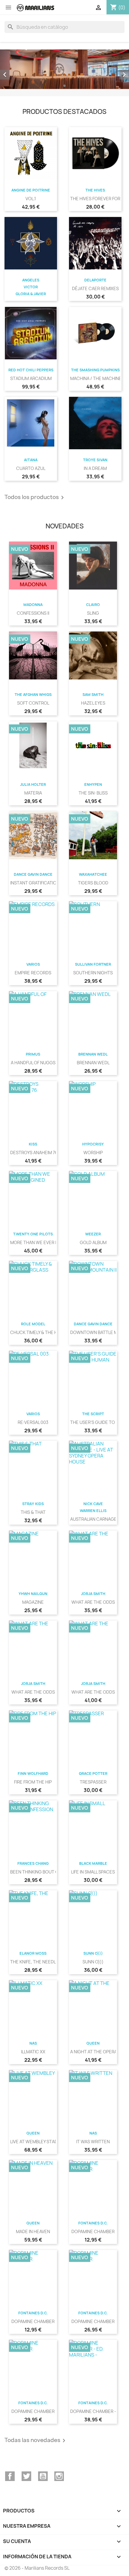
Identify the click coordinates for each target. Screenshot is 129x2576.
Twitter (26, 2476)
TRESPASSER (93, 1782)
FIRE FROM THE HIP (33, 1782)
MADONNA (33, 605)
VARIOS (33, 964)
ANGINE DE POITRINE (31, 190)
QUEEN (93, 2043)
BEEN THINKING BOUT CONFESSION (46, 1872)
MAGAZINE (33, 1602)
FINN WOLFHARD (33, 1774)
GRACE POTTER (93, 1774)
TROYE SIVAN (95, 460)
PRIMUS (33, 1054)
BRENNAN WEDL (93, 1054)
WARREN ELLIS (93, 1511)
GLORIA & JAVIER (31, 294)
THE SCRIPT (93, 1414)
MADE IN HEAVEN (33, 2231)
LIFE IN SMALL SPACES (93, 1872)
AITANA (31, 460)
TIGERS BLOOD (93, 883)
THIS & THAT (33, 1512)
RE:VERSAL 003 (33, 1422)
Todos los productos (35, 498)
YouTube (43, 2476)
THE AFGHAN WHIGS (33, 695)
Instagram (59, 2476)
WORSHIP (93, 1153)
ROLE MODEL (33, 1324)
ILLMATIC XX (33, 2052)
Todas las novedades (36, 2441)
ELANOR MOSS (33, 1953)
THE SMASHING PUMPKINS (95, 370)
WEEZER (93, 1234)
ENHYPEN (93, 784)
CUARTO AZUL (31, 468)
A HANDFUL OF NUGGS (33, 1063)
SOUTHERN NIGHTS (93, 973)
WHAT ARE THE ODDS (93, 1602)
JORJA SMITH (93, 1594)
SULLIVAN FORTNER (93, 964)
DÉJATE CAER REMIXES (95, 288)
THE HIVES (95, 190)
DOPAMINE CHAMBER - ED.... (99, 2411)
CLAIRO (93, 605)
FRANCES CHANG (33, 1863)
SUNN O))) (93, 1953)
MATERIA (33, 793)
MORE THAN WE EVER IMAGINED (43, 1242)
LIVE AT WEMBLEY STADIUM (38, 2142)
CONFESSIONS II (33, 613)
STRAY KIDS (33, 1504)
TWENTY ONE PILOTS (33, 1234)
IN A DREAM (95, 468)
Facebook (10, 2476)
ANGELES (31, 280)
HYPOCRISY (93, 1144)
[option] (64, 69)
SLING (93, 613)
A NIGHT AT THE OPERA (94, 2052)
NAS (33, 2043)
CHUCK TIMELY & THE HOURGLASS (45, 1332)
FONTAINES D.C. (93, 2223)
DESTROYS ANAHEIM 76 (34, 1153)
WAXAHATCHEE (93, 874)
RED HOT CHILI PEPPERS (31, 370)
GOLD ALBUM (93, 1242)
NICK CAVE (93, 1504)
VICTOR (31, 287)
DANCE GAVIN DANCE (33, 874)
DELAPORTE (95, 280)
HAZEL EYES (93, 703)
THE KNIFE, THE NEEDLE (34, 1962)
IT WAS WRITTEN (93, 2142)
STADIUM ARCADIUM (31, 378)
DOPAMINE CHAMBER (93, 2231)
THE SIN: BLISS (93, 793)
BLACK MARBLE (93, 1863)
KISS (33, 1144)
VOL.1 (31, 199)
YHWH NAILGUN (33, 1594)
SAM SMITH (93, 695)
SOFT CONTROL (33, 703)
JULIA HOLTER (33, 784)
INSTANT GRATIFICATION (35, 883)
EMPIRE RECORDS (33, 973)
